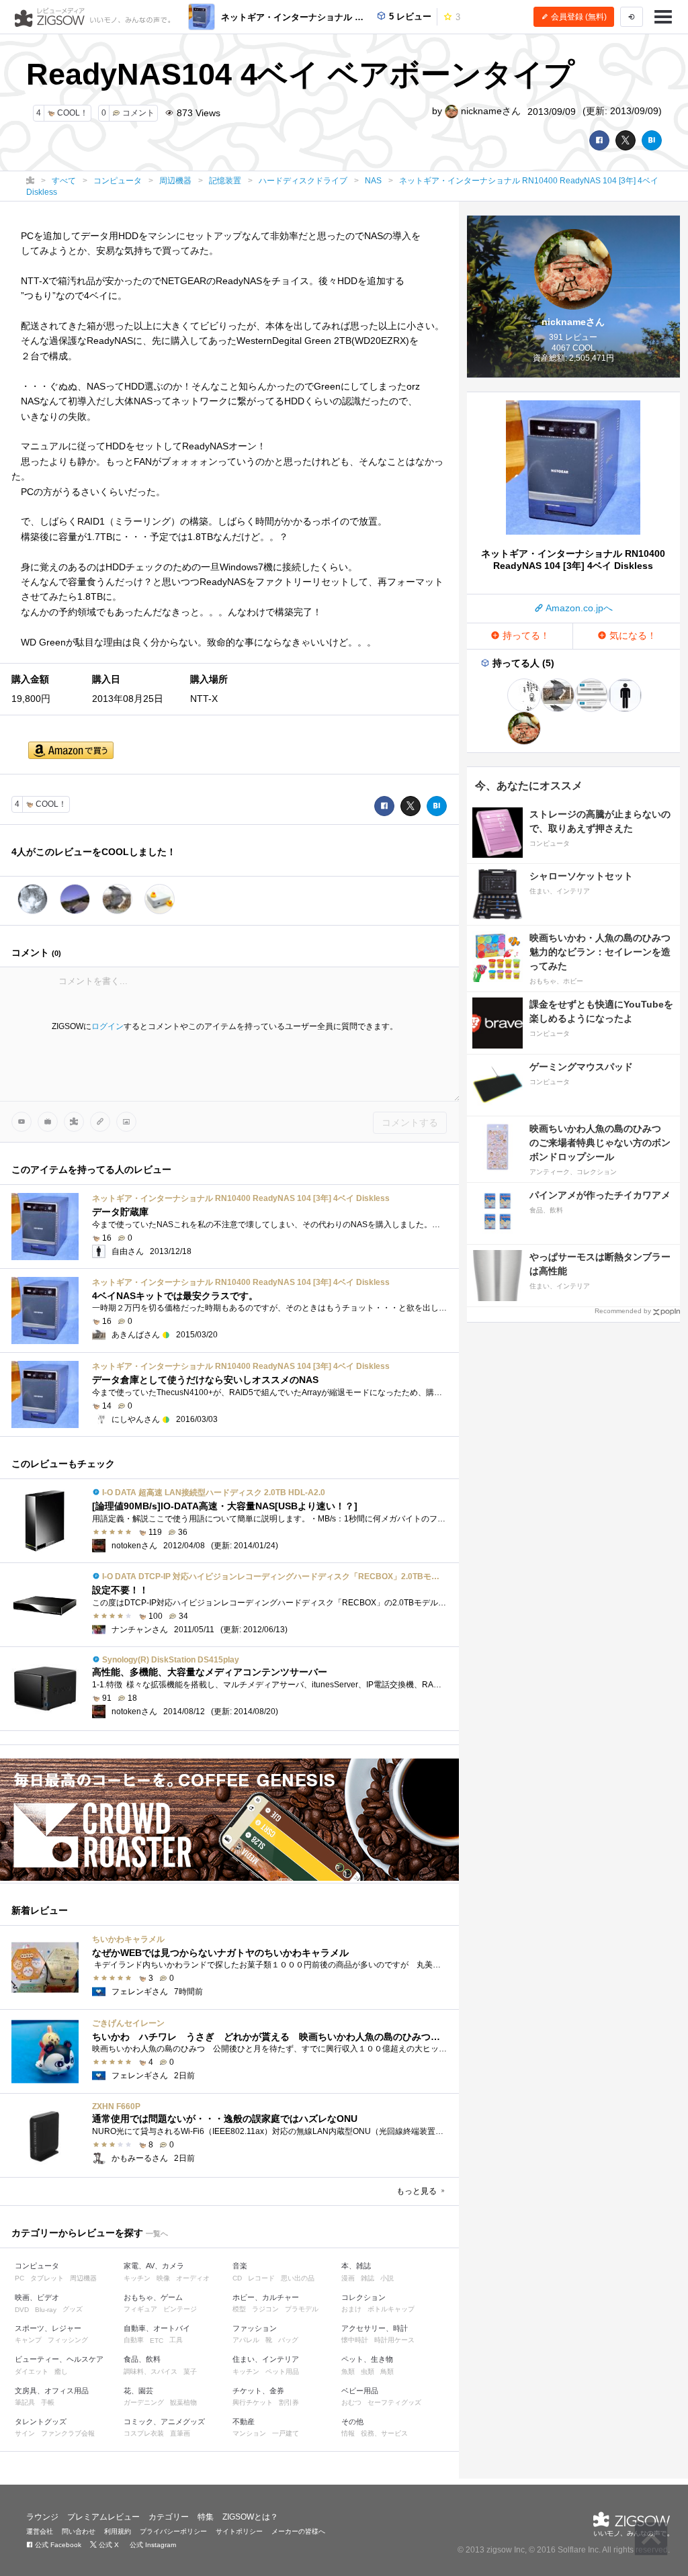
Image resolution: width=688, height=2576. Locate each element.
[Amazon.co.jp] (71, 751)
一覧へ (157, 2233)
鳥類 (387, 2371)
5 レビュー (409, 16)
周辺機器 (83, 2278)
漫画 (348, 2278)
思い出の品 (298, 2278)
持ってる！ (525, 635)
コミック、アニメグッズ (164, 2422)
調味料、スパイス (150, 2371)
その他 (352, 2422)
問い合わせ (79, 2531)
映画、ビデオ (37, 2297)
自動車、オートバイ (157, 2328)
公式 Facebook (57, 2545)
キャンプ (28, 2340)
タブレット (47, 2278)
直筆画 (180, 2433)
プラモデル (302, 2309)
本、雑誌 (356, 2266)
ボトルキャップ (391, 2309)
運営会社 (40, 2531)
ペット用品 (282, 2371)
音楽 (240, 2266)
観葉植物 (183, 2402)
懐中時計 (355, 2340)
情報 (348, 2433)
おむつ (351, 2402)
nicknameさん (489, 111)
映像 (163, 2278)
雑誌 (368, 2278)
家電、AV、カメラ (154, 2266)
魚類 (348, 2371)
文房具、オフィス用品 (52, 2391)
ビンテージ (180, 2309)
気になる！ (632, 635)
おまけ (351, 2309)
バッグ (288, 2340)
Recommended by (623, 1311)
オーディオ (193, 2278)
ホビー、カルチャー (266, 2297)
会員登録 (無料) (578, 17)
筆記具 (25, 2402)
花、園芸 (138, 2391)
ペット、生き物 (367, 2359)
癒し (61, 2371)
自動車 (134, 2340)
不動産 (244, 2422)
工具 (176, 2340)
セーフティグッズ (394, 2402)
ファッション (255, 2328)
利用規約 (118, 2531)
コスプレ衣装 (144, 2433)
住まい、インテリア (266, 2359)
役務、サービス (384, 2433)
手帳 (48, 2402)
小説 (387, 2278)
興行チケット (253, 2402)
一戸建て (286, 2433)
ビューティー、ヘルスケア (59, 2359)
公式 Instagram (152, 2545)
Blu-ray (46, 2310)
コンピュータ (37, 2266)
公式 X (108, 2545)
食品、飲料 (142, 2359)
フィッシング (68, 2340)
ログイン (107, 1026)
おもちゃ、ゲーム (153, 2297)
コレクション (363, 2297)
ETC (157, 2341)
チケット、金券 (258, 2391)
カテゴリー (169, 2517)
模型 (239, 2309)
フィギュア (140, 2309)
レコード (261, 2278)
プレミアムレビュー (103, 2517)
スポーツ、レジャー (48, 2328)
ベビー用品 (360, 2391)
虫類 (368, 2371)
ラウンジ (42, 2517)
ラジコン (265, 2309)
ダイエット (32, 2371)
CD (237, 2278)
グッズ (73, 2309)
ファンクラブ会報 (68, 2433)
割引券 (289, 2402)
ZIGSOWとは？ (250, 2517)
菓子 (190, 2371)
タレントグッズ (41, 2422)
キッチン (137, 2278)
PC (19, 2278)
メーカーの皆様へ (298, 2531)
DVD (22, 2310)
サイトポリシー (239, 2531)
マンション (249, 2433)
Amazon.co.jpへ (578, 608)
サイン (25, 2433)
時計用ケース (394, 2340)
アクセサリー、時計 (375, 2328)
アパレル (246, 2340)
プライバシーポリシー (173, 2531)
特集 (206, 2517)
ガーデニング (144, 2402)
